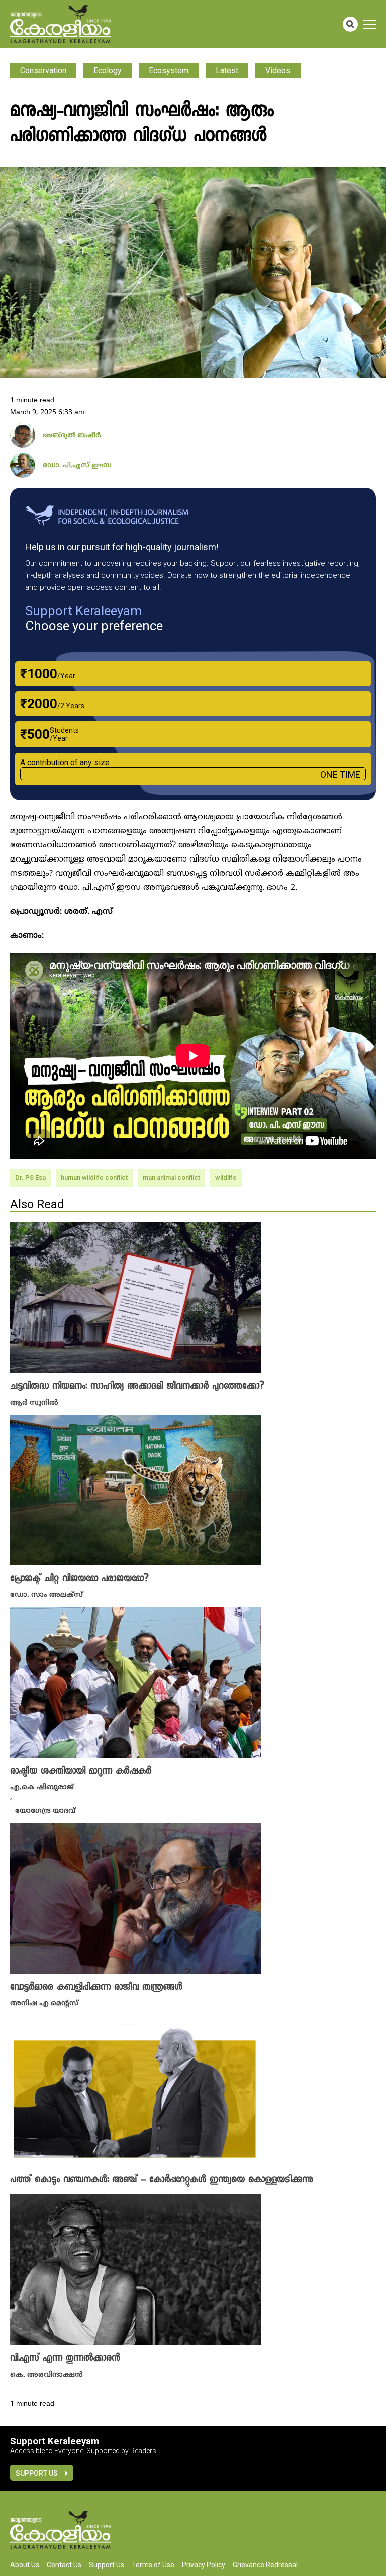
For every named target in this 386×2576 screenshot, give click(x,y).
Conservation (43, 71)
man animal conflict (171, 1178)
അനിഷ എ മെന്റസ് (44, 2004)
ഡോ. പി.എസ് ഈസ (77, 466)
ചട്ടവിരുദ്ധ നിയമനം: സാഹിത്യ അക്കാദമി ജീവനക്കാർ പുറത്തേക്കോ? (137, 1387)
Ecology (108, 71)
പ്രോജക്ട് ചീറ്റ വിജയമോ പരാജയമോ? (79, 1579)
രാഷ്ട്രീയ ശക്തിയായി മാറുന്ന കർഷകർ (81, 1772)
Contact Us (64, 2565)
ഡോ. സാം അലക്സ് (46, 1595)
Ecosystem (169, 71)
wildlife (226, 1178)
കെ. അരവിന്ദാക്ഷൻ (46, 2375)
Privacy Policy (204, 2565)
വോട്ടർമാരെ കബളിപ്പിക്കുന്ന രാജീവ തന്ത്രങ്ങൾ (96, 1988)
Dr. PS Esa (30, 1178)
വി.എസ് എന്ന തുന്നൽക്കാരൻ (65, 2359)
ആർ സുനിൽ (34, 1403)
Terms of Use (153, 2565)
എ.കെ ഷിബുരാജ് (42, 1788)
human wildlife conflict (94, 1178)
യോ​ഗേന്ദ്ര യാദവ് (45, 1811)
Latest (227, 71)
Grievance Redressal (265, 2565)
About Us (25, 2565)
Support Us (37, 2473)
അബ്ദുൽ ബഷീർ (72, 436)
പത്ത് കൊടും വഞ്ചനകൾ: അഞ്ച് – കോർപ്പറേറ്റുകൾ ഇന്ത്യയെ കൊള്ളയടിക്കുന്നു (162, 2180)
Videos (278, 71)
